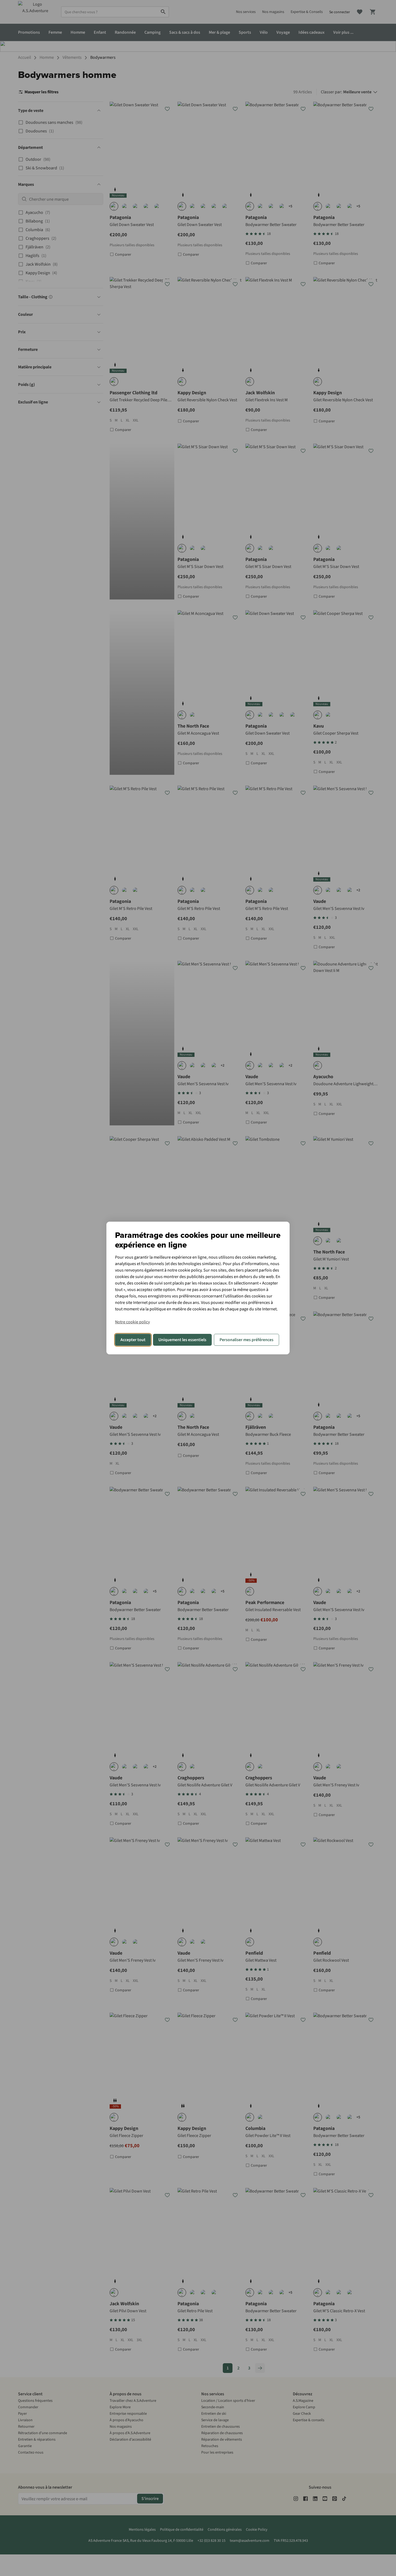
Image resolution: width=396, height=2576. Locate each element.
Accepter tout (133, 1340)
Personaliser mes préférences (246, 1340)
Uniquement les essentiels (182, 1340)
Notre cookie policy (132, 1322)
